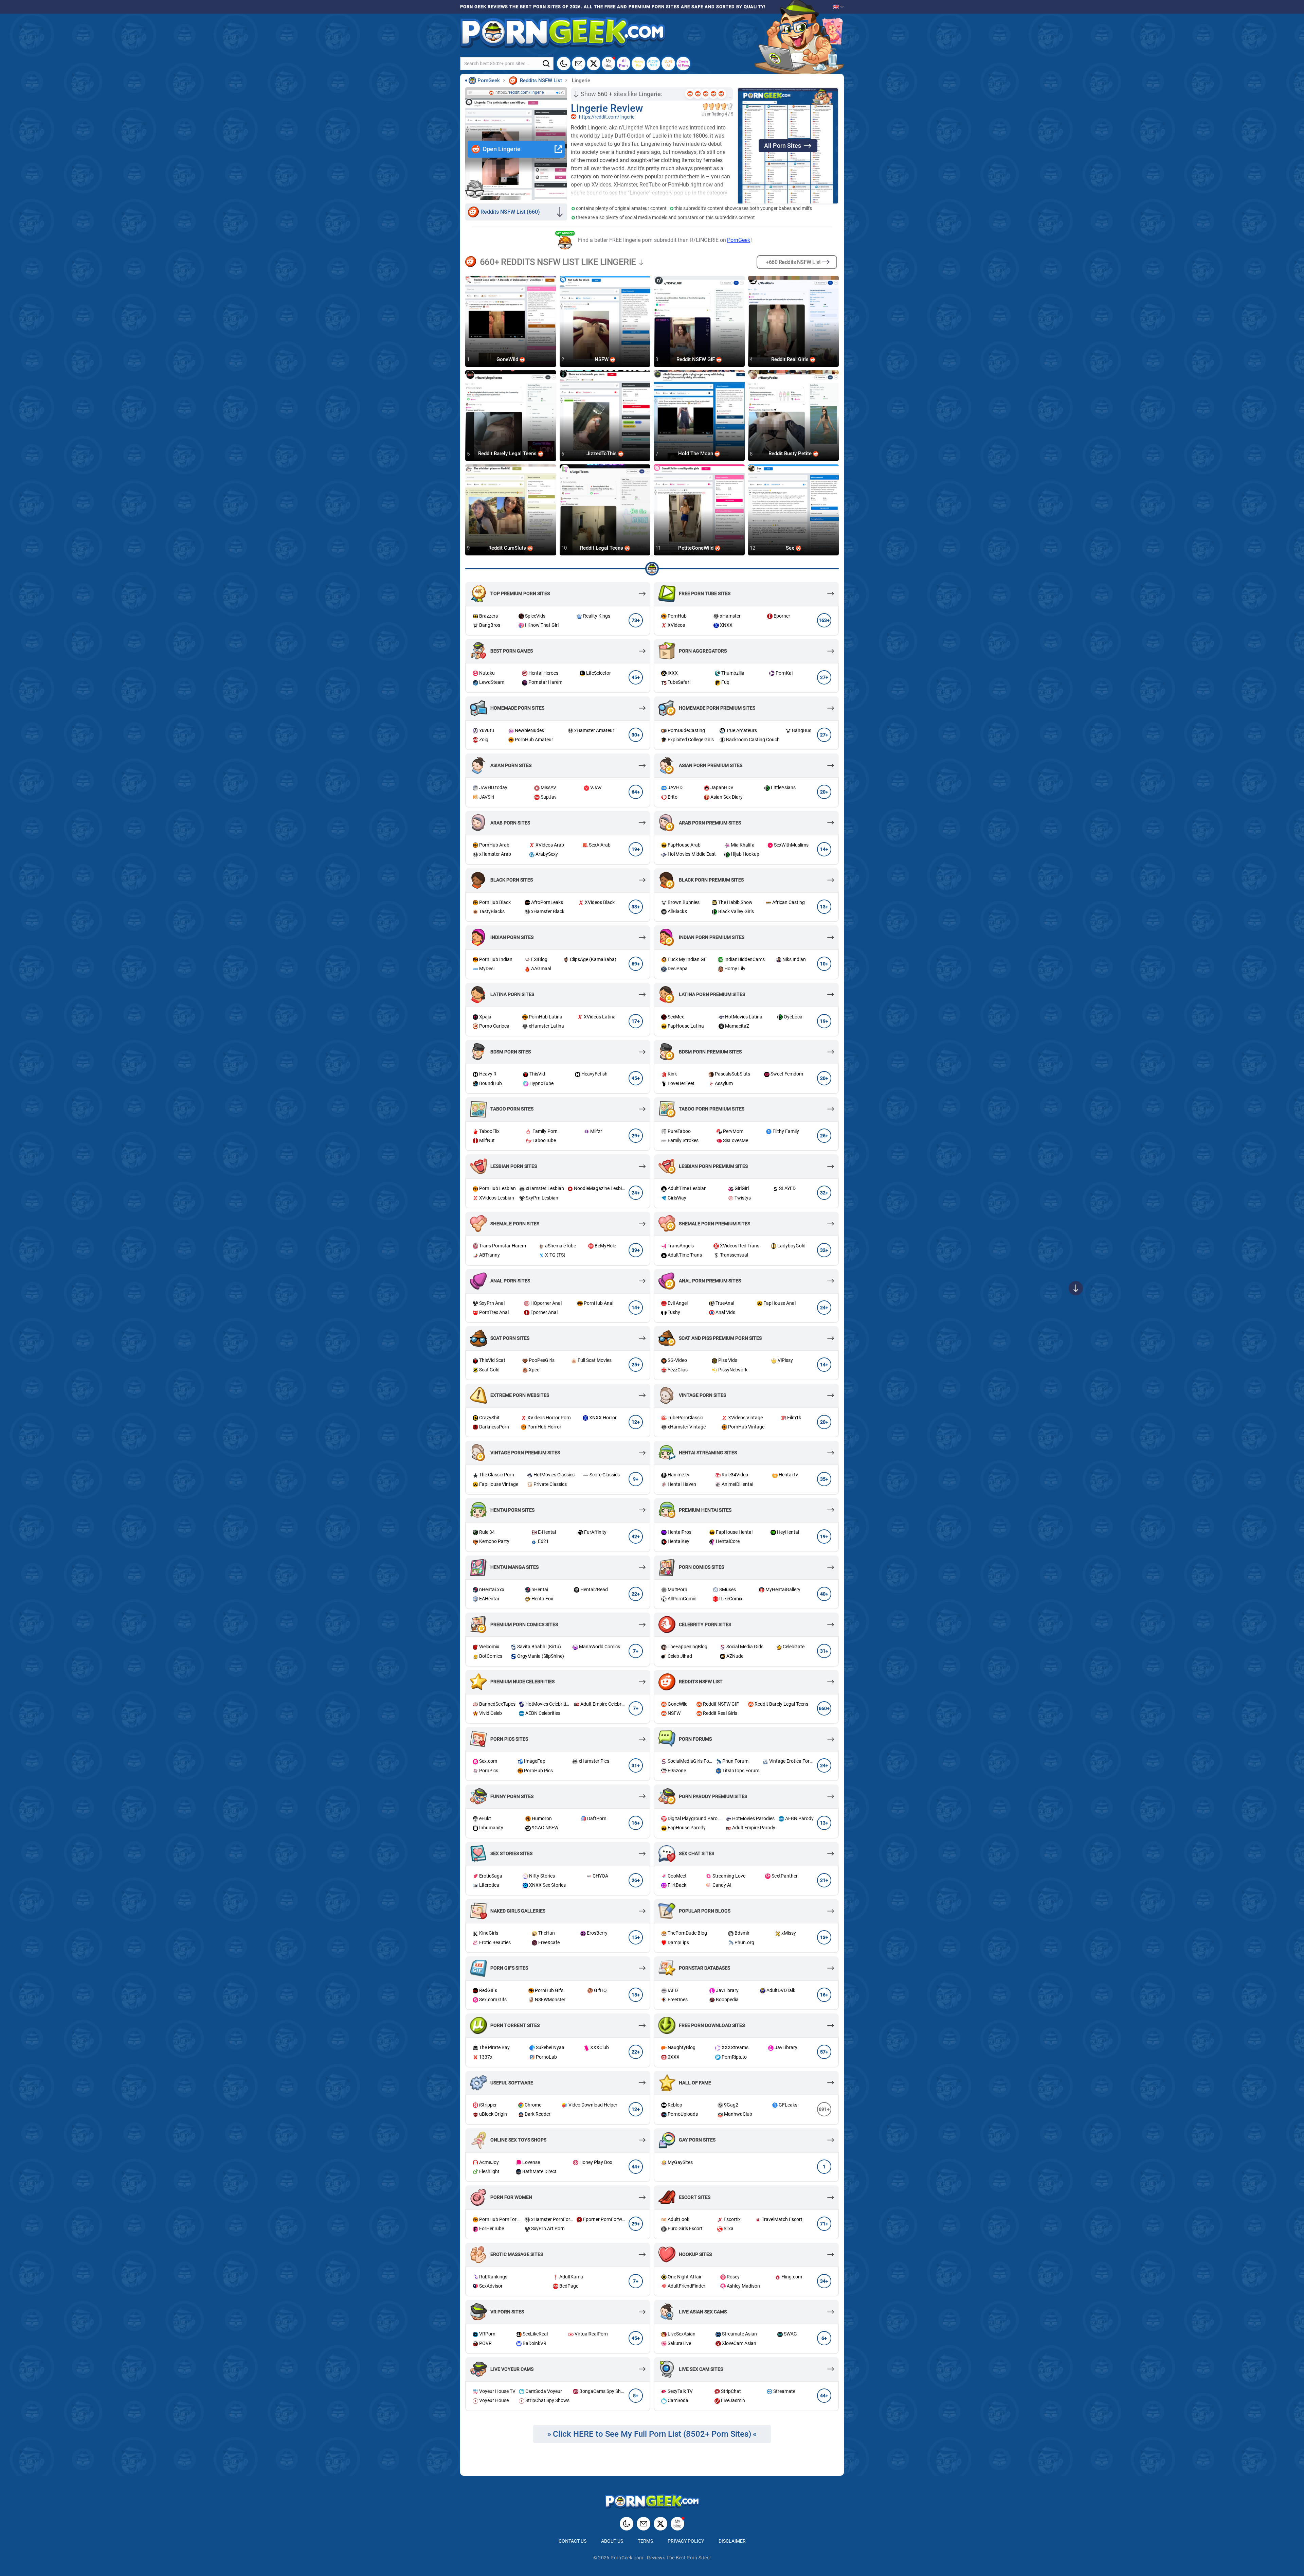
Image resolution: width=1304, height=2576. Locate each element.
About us (612, 2541)
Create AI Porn (683, 63)
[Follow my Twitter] (594, 64)
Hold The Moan (696, 454)
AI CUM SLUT (653, 63)
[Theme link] (564, 64)
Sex (791, 548)
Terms (645, 2541)
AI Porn (623, 63)
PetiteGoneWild (696, 548)
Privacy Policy (686, 2541)
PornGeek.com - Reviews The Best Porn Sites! (661, 2558)
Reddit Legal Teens (602, 548)
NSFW (602, 359)
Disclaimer (732, 2541)
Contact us (573, 2541)
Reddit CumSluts (508, 548)
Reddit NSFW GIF (696, 359)
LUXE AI (668, 63)
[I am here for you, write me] (579, 64)
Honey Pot (639, 63)
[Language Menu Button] (838, 7)
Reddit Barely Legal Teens (508, 454)
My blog (609, 63)
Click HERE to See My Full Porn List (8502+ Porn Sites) (652, 2434)
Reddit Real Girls (791, 359)
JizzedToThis (602, 454)
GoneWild (508, 359)
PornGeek (739, 240)
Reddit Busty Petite (791, 454)
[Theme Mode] (627, 2524)
